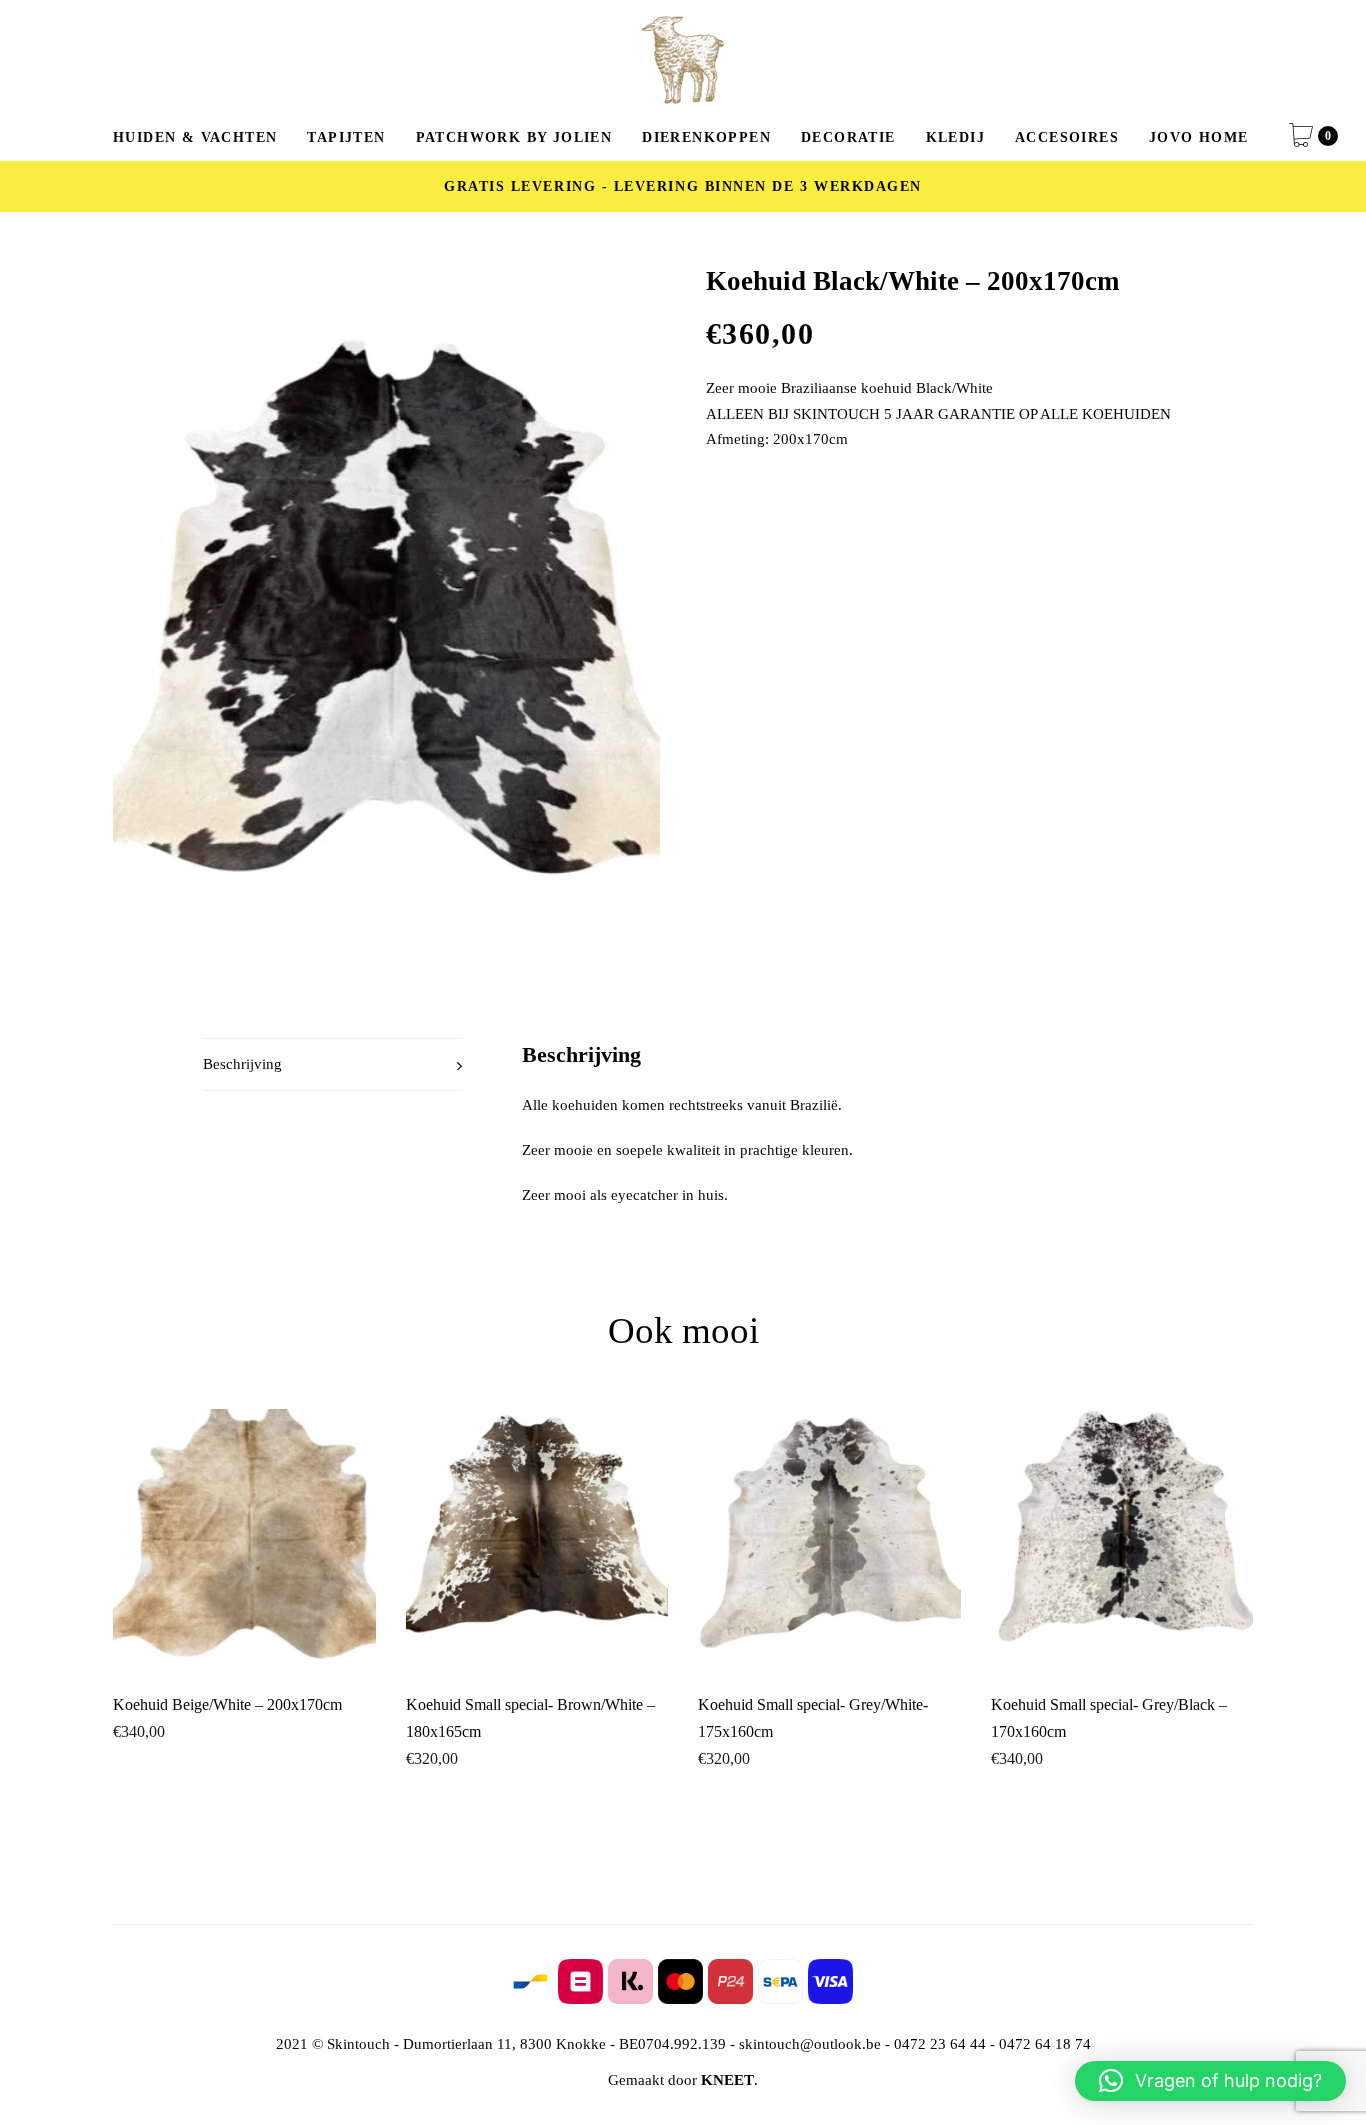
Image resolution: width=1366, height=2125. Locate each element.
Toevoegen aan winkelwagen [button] (244, 1637)
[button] (1210, 2081)
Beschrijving (242, 1064)
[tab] (332, 1064)
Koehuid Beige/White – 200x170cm (227, 1704)
